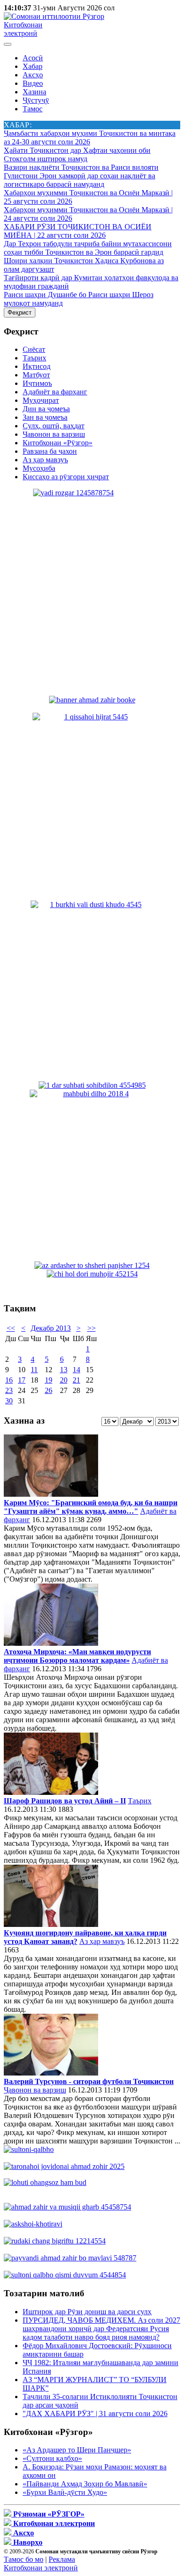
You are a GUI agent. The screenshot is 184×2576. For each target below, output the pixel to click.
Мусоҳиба (39, 468)
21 (76, 1380)
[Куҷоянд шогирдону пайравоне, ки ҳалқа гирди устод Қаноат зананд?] (51, 1924)
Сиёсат (34, 349)
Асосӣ (33, 58)
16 (9, 1380)
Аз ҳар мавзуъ (45, 460)
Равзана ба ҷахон (50, 451)
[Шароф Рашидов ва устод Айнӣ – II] (51, 1792)
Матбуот (36, 375)
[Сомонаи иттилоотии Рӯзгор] (54, 16)
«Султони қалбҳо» (52, 2458)
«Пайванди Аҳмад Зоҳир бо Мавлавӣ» (85, 2484)
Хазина (34, 92)
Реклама (62, 2559)
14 (76, 1370)
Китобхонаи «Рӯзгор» (58, 443)
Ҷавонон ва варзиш (54, 434)
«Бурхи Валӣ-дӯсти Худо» (65, 2492)
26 (49, 1390)
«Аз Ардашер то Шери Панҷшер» (77, 2450)
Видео (33, 83)
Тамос (33, 109)
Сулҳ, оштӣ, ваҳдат (54, 426)
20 (64, 1380)
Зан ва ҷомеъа (45, 417)
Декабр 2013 (51, 1328)
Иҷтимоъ (37, 383)
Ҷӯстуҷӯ (36, 100)
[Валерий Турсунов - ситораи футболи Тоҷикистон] (51, 2073)
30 (9, 1401)
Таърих (34, 358)
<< (11, 1328)
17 (22, 1380)
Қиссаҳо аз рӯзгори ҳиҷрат (66, 477)
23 (9, 1390)
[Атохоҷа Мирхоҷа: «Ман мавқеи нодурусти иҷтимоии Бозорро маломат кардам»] (51, 1643)
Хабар (33, 66)
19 (49, 1380)
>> (92, 1328)
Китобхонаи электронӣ (23, 29)
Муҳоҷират (41, 400)
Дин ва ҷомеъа (46, 409)
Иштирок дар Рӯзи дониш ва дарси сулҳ (87, 2312)
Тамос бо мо (24, 2559)
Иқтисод (37, 366)
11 (34, 1370)
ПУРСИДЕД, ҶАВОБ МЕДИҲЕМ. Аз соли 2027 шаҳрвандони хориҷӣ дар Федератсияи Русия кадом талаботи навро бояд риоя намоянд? (101, 2329)
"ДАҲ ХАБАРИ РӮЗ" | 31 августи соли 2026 (95, 2413)
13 (64, 1370)
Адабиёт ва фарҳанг (55, 392)
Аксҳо (33, 75)
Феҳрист (20, 313)
